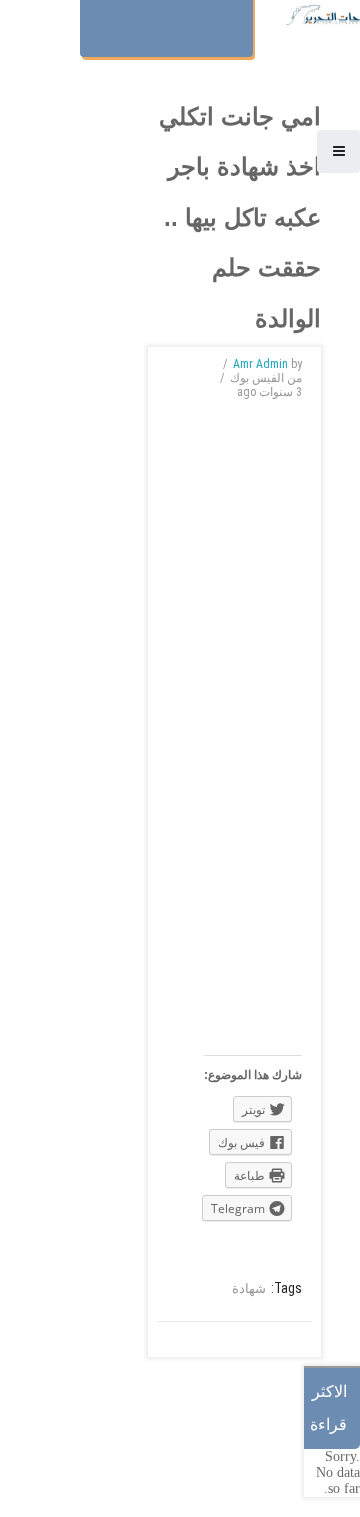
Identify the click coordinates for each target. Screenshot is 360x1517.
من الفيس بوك (266, 378)
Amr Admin (260, 364)
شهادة (249, 1288)
